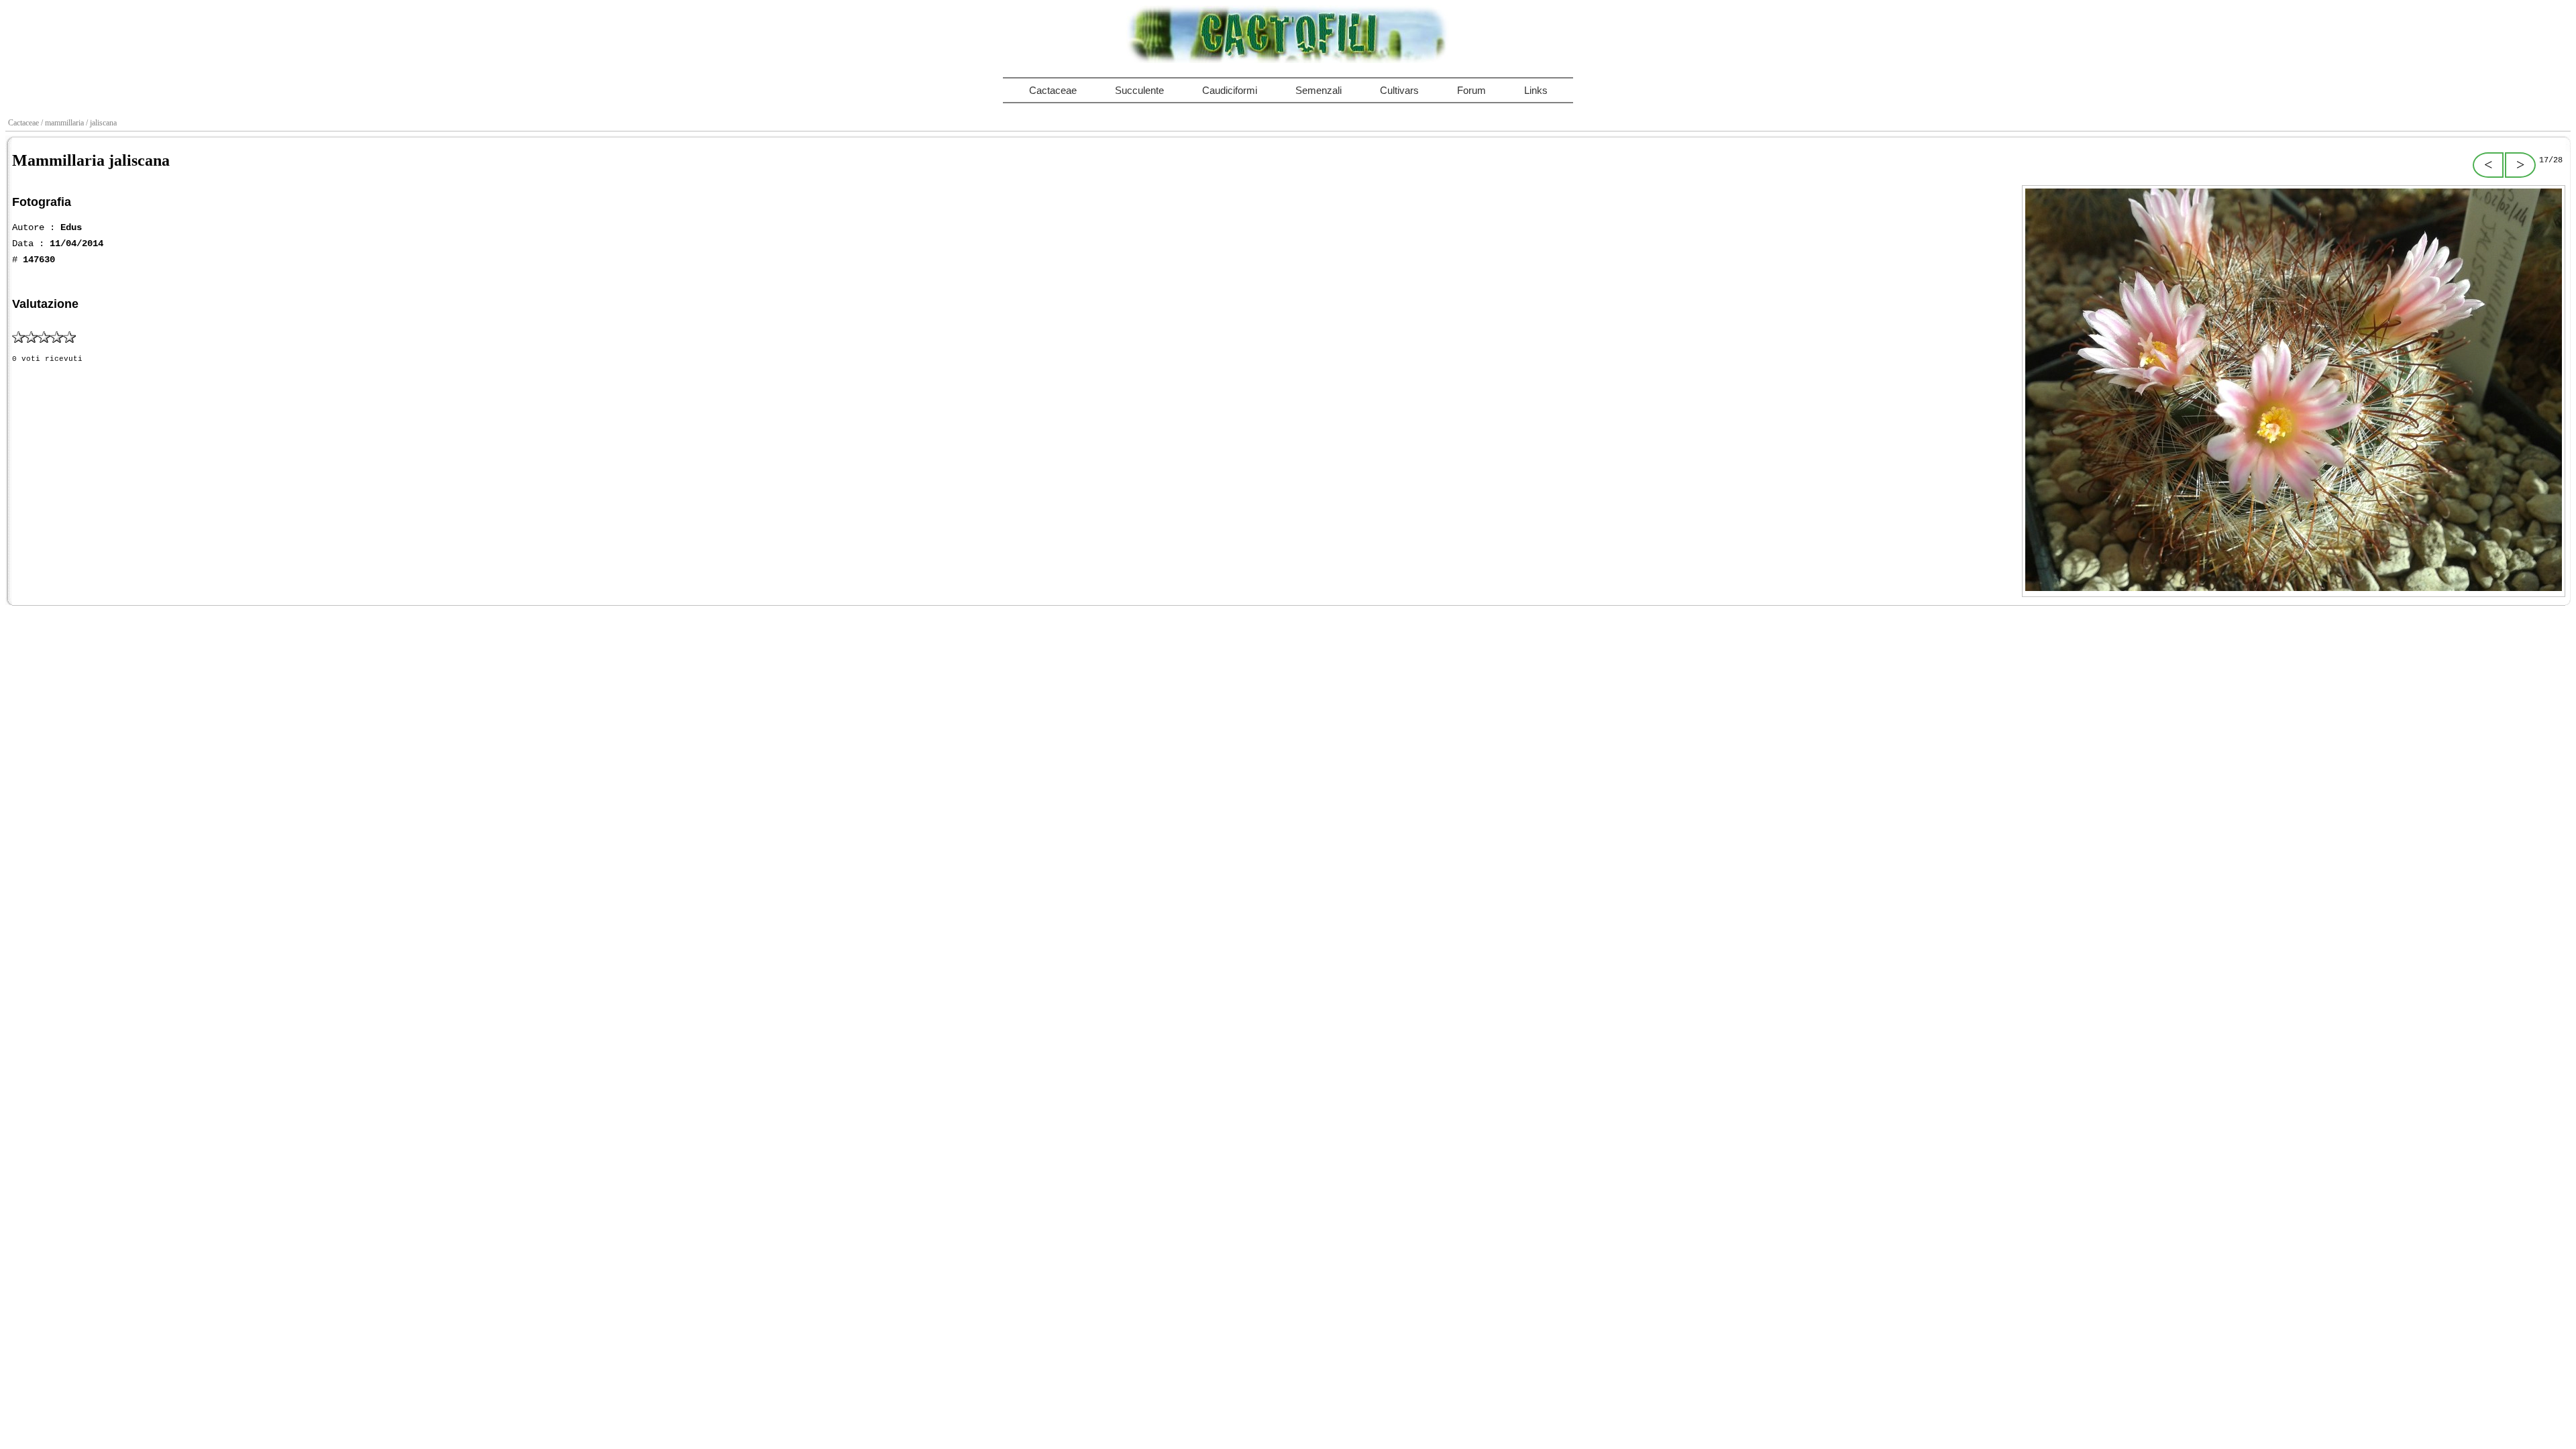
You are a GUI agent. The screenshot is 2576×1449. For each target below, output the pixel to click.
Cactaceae (1053, 90)
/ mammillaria (63, 123)
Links (1536, 90)
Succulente (1139, 90)
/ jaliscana (102, 123)
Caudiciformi (1230, 90)
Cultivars (1399, 90)
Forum (1471, 90)
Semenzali (1319, 90)
